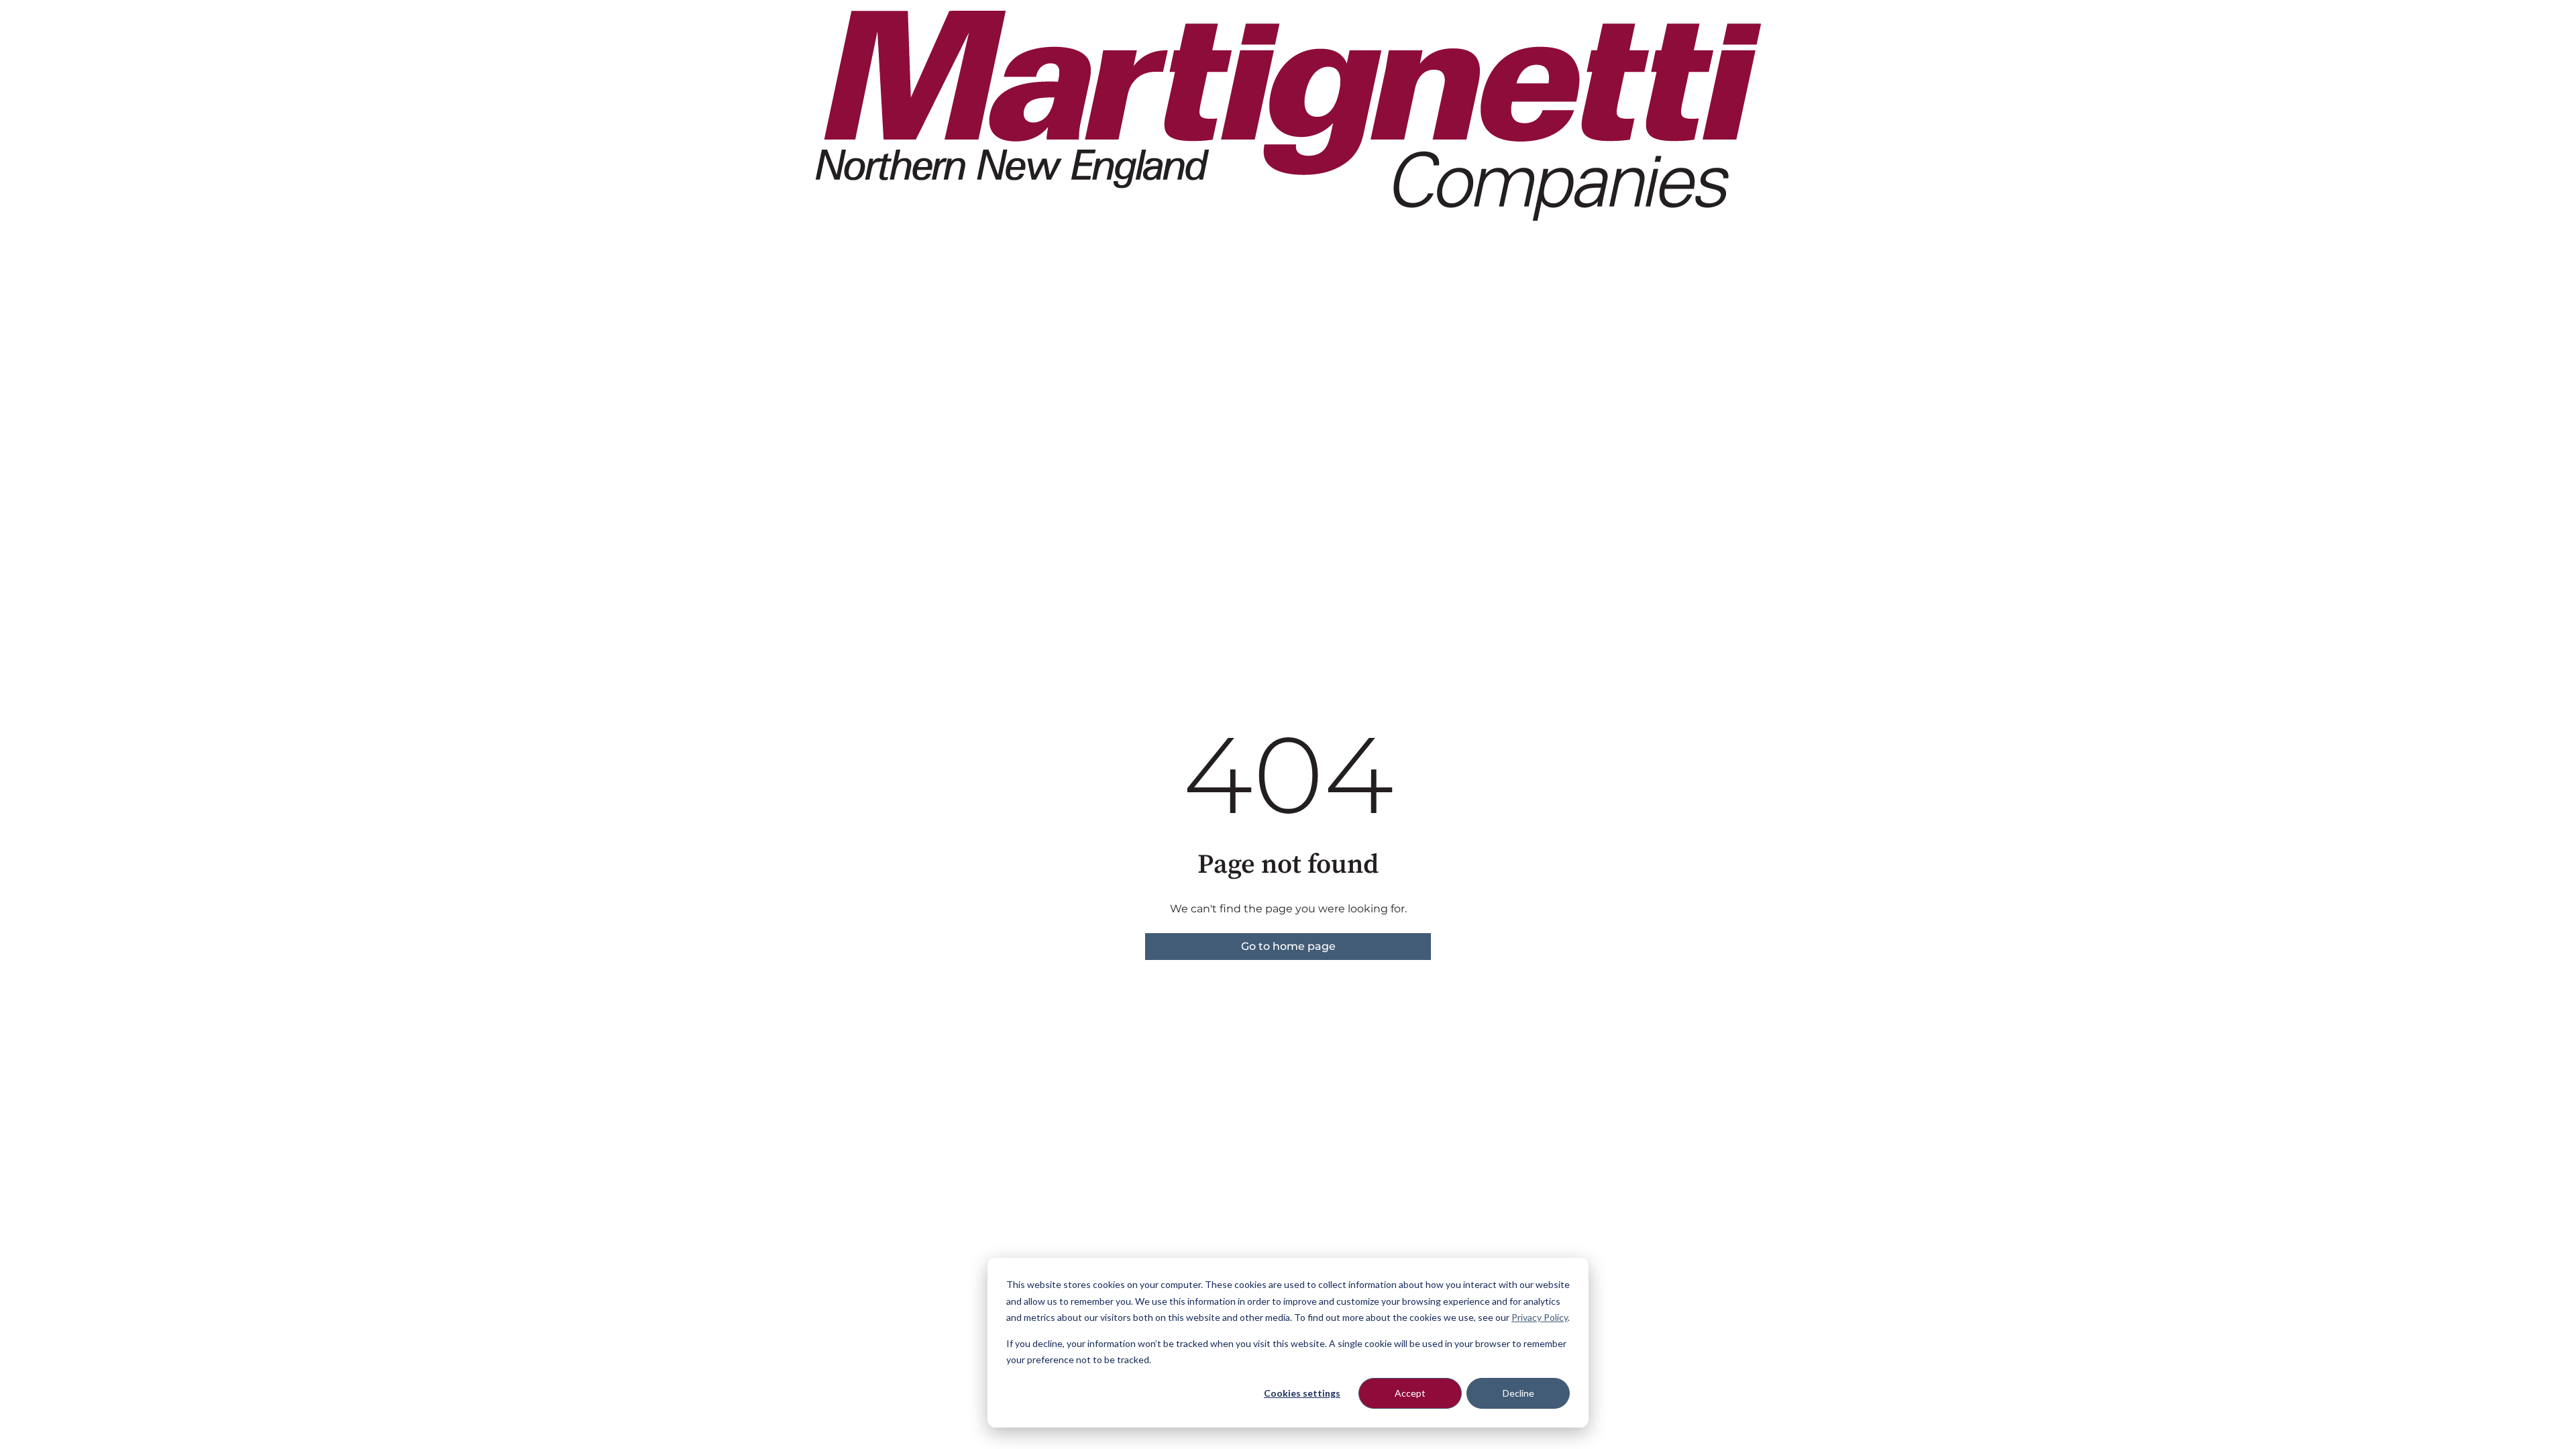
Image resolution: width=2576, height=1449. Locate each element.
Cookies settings (1302, 1393)
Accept (1410, 1393)
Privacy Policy (1540, 1317)
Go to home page (1288, 946)
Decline (1518, 1393)
